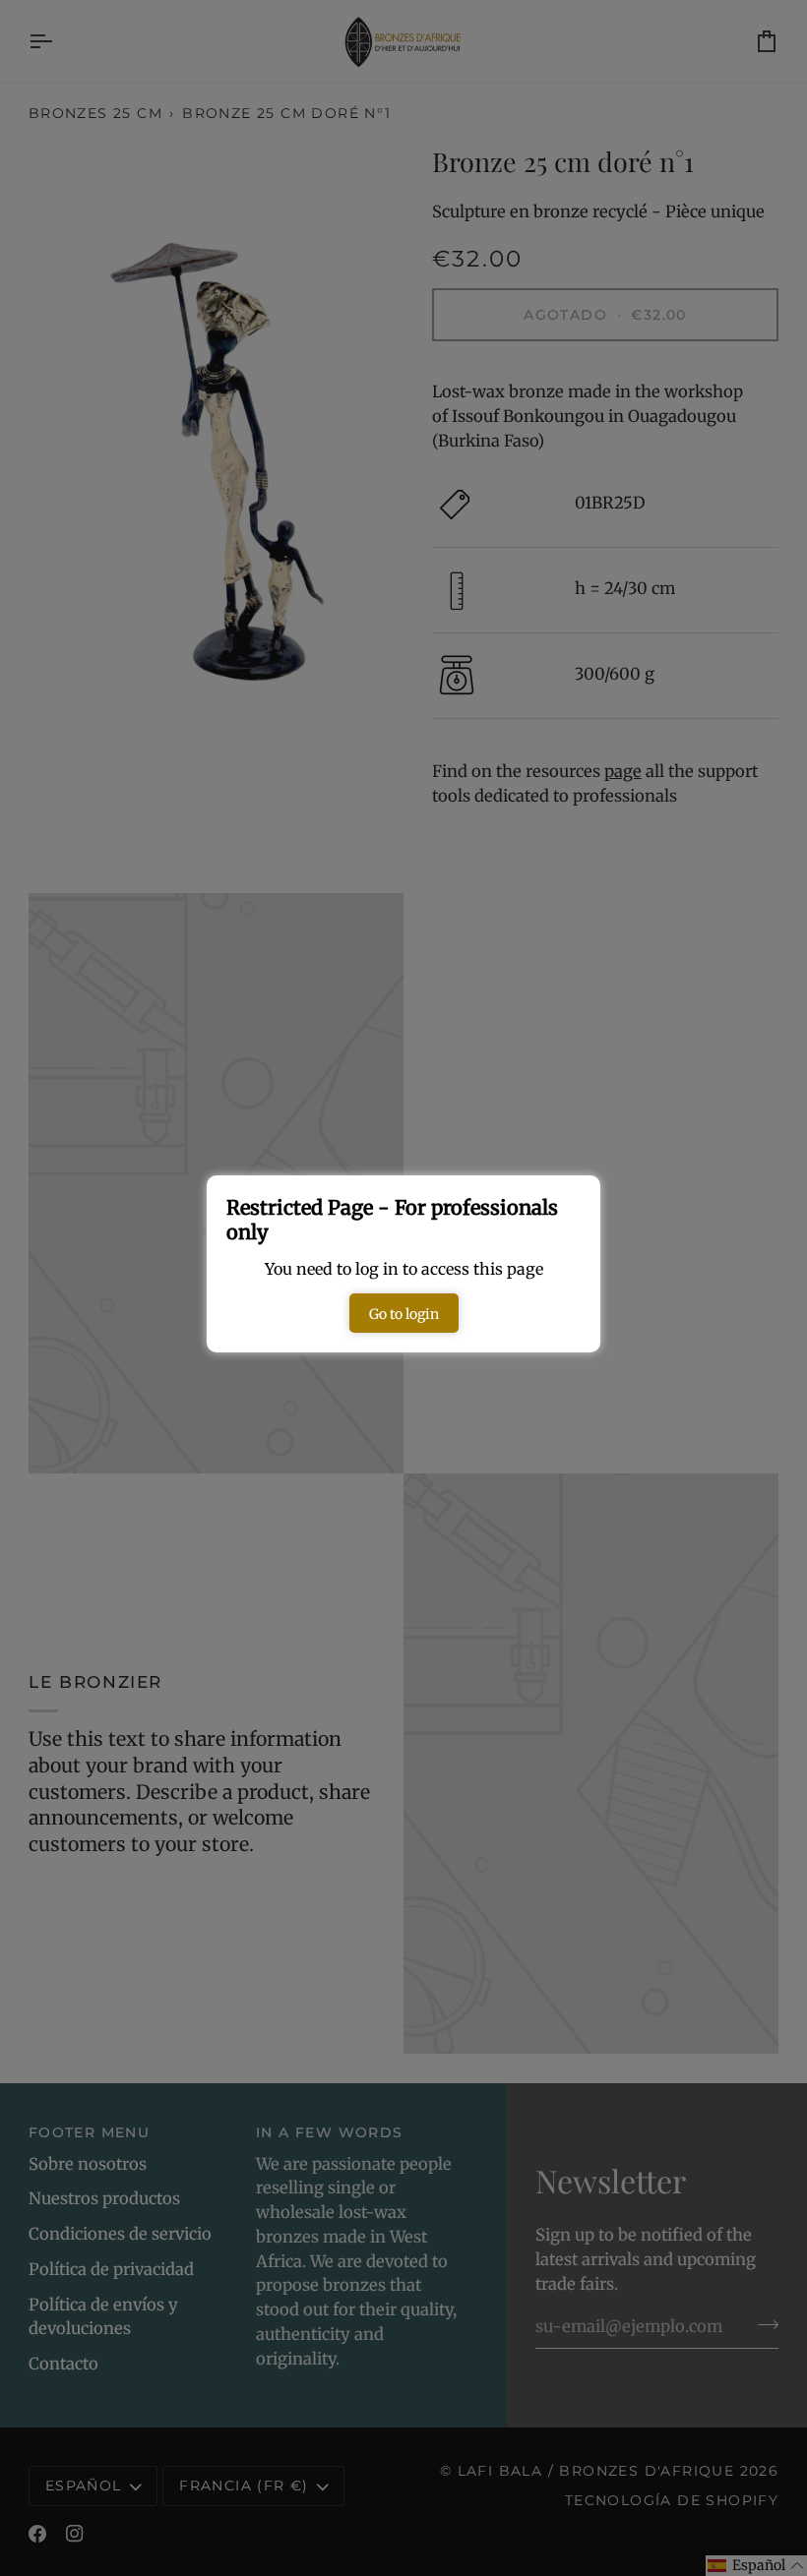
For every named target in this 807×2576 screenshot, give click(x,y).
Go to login (404, 1314)
